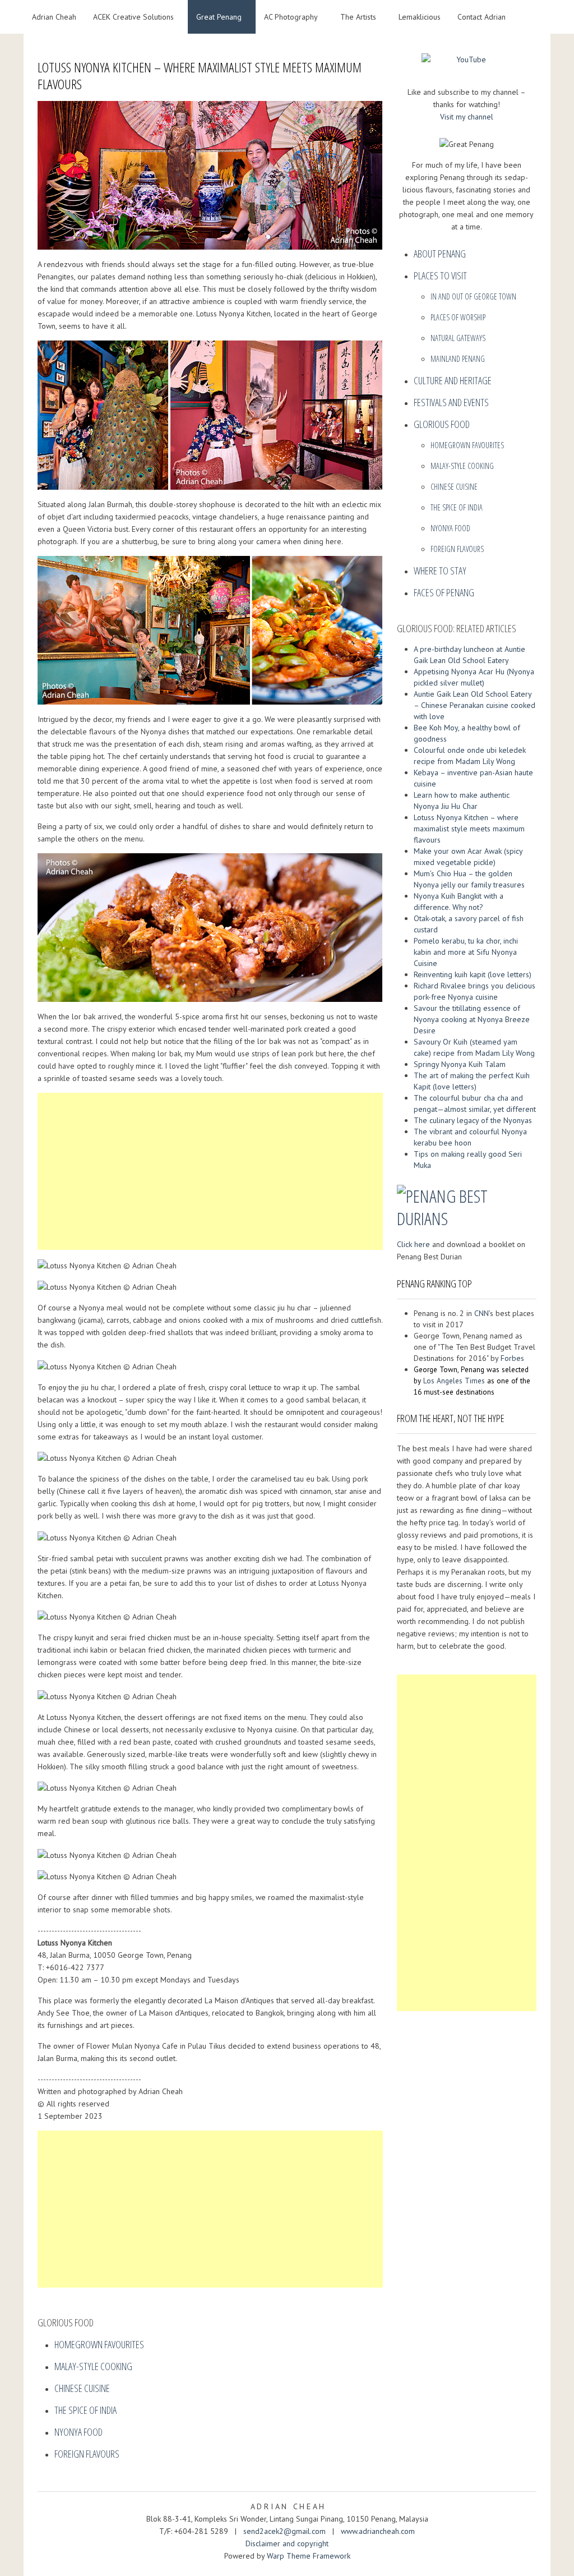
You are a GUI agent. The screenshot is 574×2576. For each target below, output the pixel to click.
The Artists (358, 17)
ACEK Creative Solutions (133, 17)
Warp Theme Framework (309, 2556)
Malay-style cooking (93, 2366)
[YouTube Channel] (467, 63)
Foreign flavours (87, 2454)
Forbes (512, 1358)
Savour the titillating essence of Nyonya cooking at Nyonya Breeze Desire (472, 1019)
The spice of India (85, 2410)
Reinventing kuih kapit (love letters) (473, 974)
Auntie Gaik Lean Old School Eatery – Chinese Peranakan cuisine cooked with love (475, 705)
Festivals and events (451, 402)
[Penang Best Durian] (467, 1205)
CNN (482, 1313)
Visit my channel (467, 117)
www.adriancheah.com (378, 2531)
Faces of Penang (444, 592)
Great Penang (219, 17)
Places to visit (440, 275)
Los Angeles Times (454, 1381)
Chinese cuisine (82, 2388)
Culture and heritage (453, 380)
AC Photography (291, 17)
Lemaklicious (420, 17)
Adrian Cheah (54, 17)
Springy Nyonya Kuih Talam (460, 1064)
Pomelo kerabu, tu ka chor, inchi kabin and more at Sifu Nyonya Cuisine (466, 952)
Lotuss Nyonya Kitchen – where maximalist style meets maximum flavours (469, 829)
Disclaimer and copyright (287, 2543)
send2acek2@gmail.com (286, 2531)
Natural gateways (458, 338)
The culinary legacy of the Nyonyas (473, 1120)
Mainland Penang (458, 359)
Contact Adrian (482, 17)
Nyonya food (78, 2432)
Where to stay (440, 571)
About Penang (440, 254)
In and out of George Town (473, 296)
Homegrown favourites (99, 2344)
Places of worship (458, 317)
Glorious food (442, 424)
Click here (413, 1244)
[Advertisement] (210, 1171)
